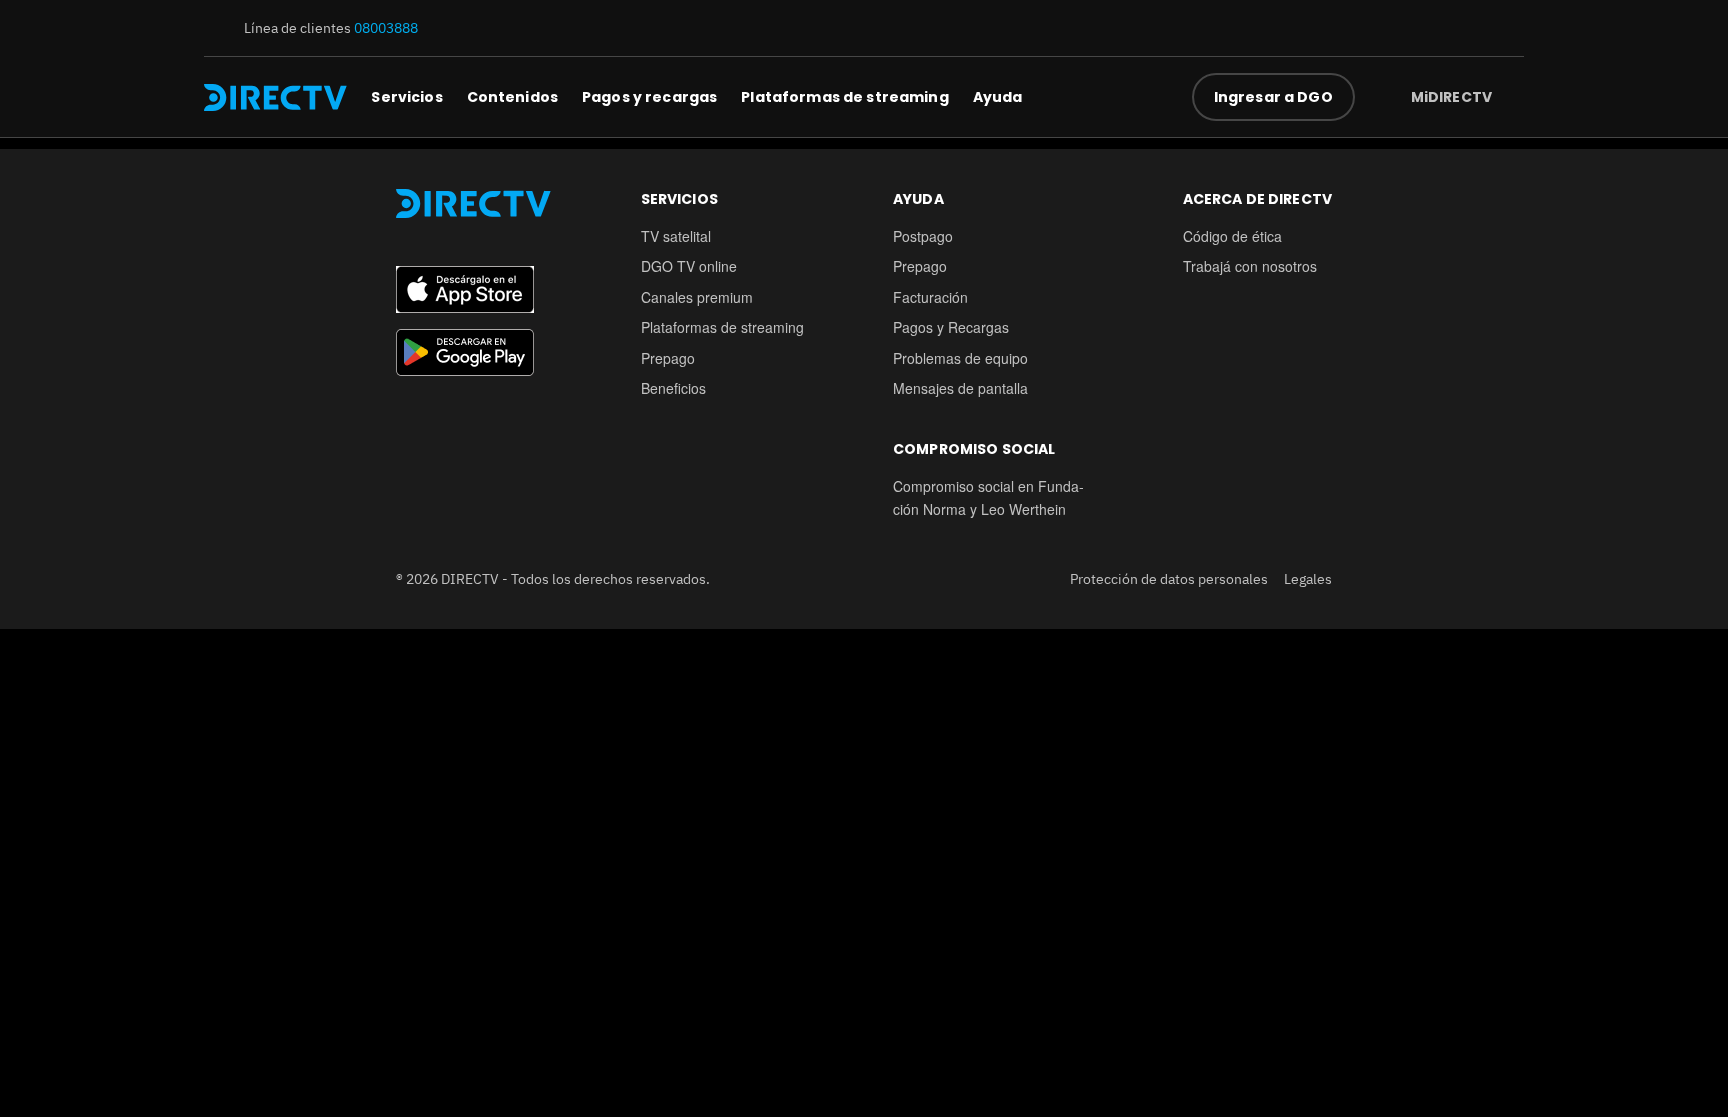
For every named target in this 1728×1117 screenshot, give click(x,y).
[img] (1508, 97)
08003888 (386, 28)
